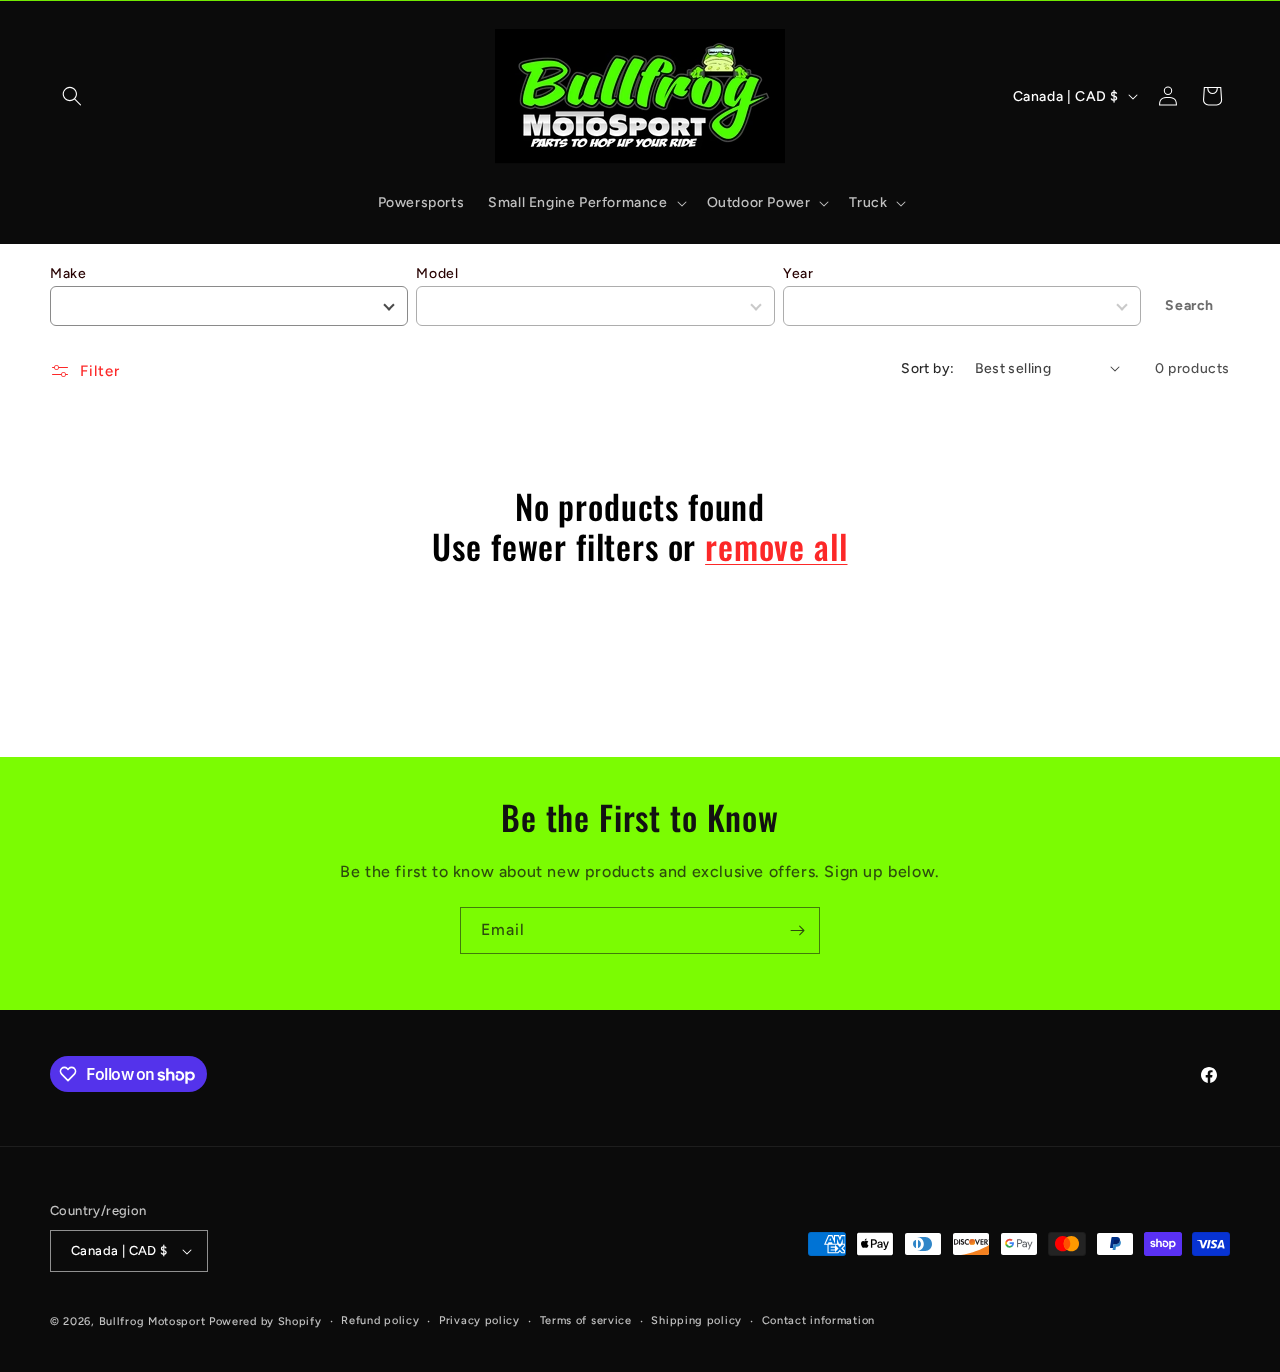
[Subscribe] (797, 930)
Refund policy (380, 1320)
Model (437, 273)
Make (68, 273)
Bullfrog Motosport (152, 1321)
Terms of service (586, 1320)
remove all (776, 546)
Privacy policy (479, 1320)
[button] (72, 96)
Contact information (818, 1320)
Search (1189, 305)
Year (798, 273)
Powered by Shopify (265, 1321)
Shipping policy (696, 1320)
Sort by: (927, 368)
